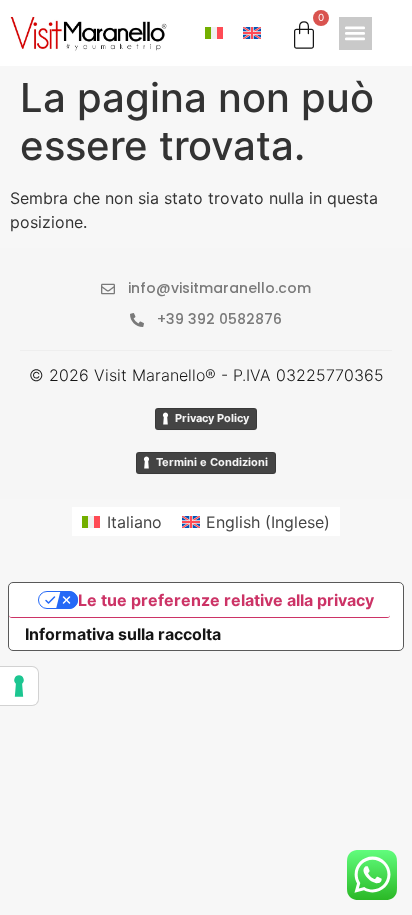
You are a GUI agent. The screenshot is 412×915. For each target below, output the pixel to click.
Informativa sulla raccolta (123, 634)
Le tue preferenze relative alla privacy (226, 600)
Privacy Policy (212, 418)
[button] (355, 33)
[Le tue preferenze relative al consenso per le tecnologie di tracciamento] (19, 686)
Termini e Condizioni (212, 462)
